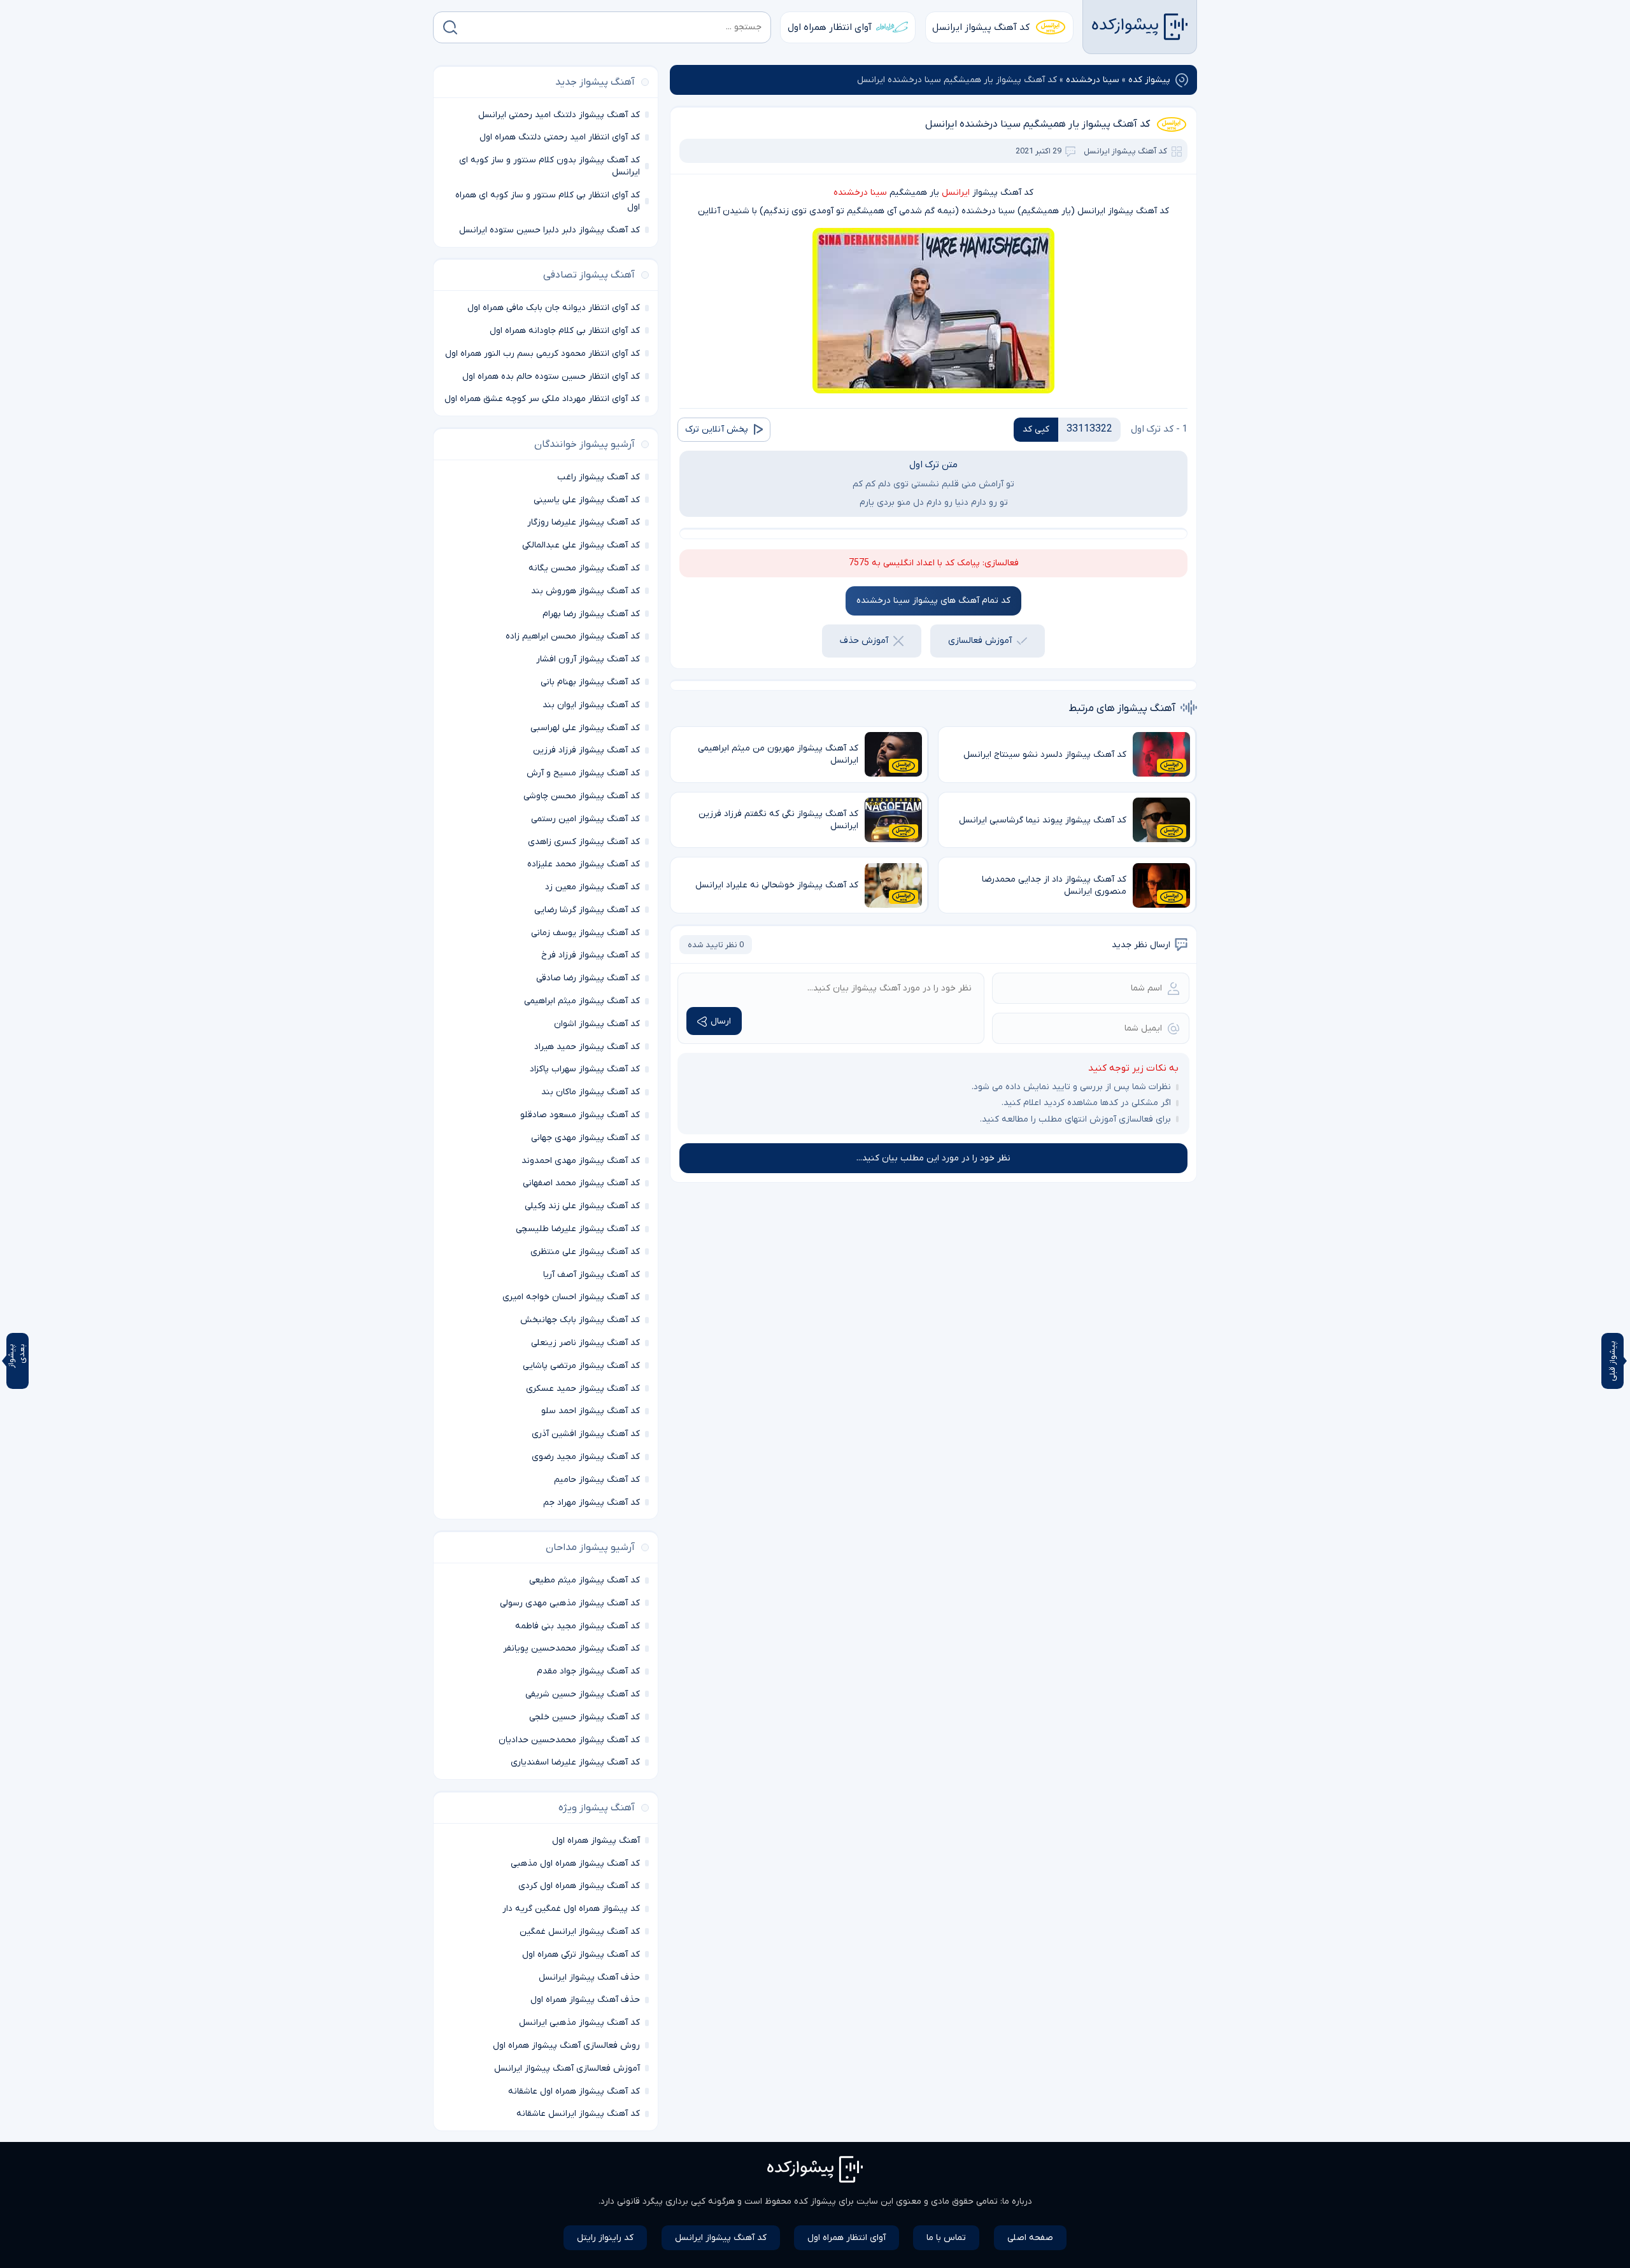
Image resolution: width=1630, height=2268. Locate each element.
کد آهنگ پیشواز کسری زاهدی (584, 842)
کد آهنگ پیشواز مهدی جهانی (585, 1138)
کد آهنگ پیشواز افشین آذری (586, 1434)
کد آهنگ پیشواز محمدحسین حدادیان (569, 1740)
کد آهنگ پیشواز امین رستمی (585, 819)
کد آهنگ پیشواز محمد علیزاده (584, 864)
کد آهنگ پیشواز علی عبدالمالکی (581, 545)
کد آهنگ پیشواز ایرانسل (981, 27)
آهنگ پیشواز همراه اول (596, 1841)
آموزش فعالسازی (980, 641)
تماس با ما (946, 2238)
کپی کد (1036, 429)
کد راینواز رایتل (605, 2238)
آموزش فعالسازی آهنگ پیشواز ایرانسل (567, 2068)
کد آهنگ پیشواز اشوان (597, 1024)
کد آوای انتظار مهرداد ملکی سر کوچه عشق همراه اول (542, 399)
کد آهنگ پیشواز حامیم (597, 1480)
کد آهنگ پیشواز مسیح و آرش (583, 773)
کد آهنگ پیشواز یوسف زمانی (585, 933)
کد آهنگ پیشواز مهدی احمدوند (581, 1161)
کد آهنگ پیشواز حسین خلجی (585, 1717)
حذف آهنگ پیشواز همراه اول (585, 2000)
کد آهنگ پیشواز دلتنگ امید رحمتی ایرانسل (559, 115)
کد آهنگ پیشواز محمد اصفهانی (581, 1183)
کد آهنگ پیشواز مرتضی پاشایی (581, 1366)
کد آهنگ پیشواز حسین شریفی (583, 1694)
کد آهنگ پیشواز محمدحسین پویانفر (571, 1648)
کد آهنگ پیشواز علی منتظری (585, 1252)
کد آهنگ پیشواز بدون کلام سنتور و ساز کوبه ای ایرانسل (549, 166)
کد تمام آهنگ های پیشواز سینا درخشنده (933, 601)
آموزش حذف (864, 641)
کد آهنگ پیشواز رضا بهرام (591, 614)
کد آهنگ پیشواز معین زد (592, 887)
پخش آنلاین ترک (717, 429)
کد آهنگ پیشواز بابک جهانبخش (580, 1320)
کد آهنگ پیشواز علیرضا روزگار (584, 522)
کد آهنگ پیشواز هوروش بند (585, 591)
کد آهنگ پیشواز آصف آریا (592, 1275)
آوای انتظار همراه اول (830, 27)
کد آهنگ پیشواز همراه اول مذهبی (575, 1863)
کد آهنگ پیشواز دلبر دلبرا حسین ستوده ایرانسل (549, 230)
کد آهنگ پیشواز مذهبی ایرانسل (579, 2023)
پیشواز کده (1149, 80)
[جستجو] (450, 27)
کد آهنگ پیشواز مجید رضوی (586, 1457)
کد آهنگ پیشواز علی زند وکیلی (582, 1206)
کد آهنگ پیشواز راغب (599, 477)
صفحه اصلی (1030, 2238)
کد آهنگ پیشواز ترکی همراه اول (581, 1955)
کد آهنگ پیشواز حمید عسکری (583, 1389)
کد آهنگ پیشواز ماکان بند (591, 1092)
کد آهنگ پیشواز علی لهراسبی (585, 728)
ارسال (721, 1021)
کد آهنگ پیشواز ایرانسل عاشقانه (578, 2114)
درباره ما (1017, 2201)
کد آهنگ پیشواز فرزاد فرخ (591, 955)
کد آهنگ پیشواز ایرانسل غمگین (580, 1932)
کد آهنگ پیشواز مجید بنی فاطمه (578, 1626)
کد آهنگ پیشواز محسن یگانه (584, 568)
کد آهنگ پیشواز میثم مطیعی (585, 1580)
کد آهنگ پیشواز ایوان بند (591, 705)
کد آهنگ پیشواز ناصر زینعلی (585, 1343)
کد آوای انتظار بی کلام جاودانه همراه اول (565, 331)
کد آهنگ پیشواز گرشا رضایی (587, 910)
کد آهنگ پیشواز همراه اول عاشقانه (574, 2091)
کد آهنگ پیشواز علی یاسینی (587, 500)
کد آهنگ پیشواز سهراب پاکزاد (585, 1069)
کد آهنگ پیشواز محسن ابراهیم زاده (573, 636)
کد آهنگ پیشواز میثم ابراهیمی (582, 1001)
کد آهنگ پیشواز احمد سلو (591, 1411)
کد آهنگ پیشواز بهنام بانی (590, 682)
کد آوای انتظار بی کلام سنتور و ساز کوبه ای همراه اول (548, 201)
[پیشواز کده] (1140, 27)
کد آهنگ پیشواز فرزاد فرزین (586, 750)
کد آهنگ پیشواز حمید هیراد (587, 1047)
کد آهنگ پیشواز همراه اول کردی (579, 1886)
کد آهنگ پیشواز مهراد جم (592, 1503)
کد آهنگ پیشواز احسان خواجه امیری (571, 1297)
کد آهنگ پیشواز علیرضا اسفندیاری (575, 1762)
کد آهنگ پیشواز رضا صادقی (588, 978)
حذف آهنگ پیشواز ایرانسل (589, 1977)
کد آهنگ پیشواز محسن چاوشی (582, 796)
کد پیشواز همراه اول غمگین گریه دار (571, 1909)
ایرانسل (956, 193)
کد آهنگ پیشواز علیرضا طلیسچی (578, 1229)
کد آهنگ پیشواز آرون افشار (588, 659)
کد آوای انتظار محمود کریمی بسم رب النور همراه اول (542, 354)
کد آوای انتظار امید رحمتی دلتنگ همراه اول (560, 137)
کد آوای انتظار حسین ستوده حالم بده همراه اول (551, 377)
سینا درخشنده (1093, 80)
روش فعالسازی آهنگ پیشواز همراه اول (566, 2046)
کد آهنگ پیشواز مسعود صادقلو (580, 1115)
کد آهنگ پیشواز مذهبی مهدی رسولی (570, 1603)
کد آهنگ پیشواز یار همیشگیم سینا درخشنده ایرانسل (1038, 124)
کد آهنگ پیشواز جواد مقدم (588, 1671)
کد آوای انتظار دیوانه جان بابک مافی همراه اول (554, 308)
